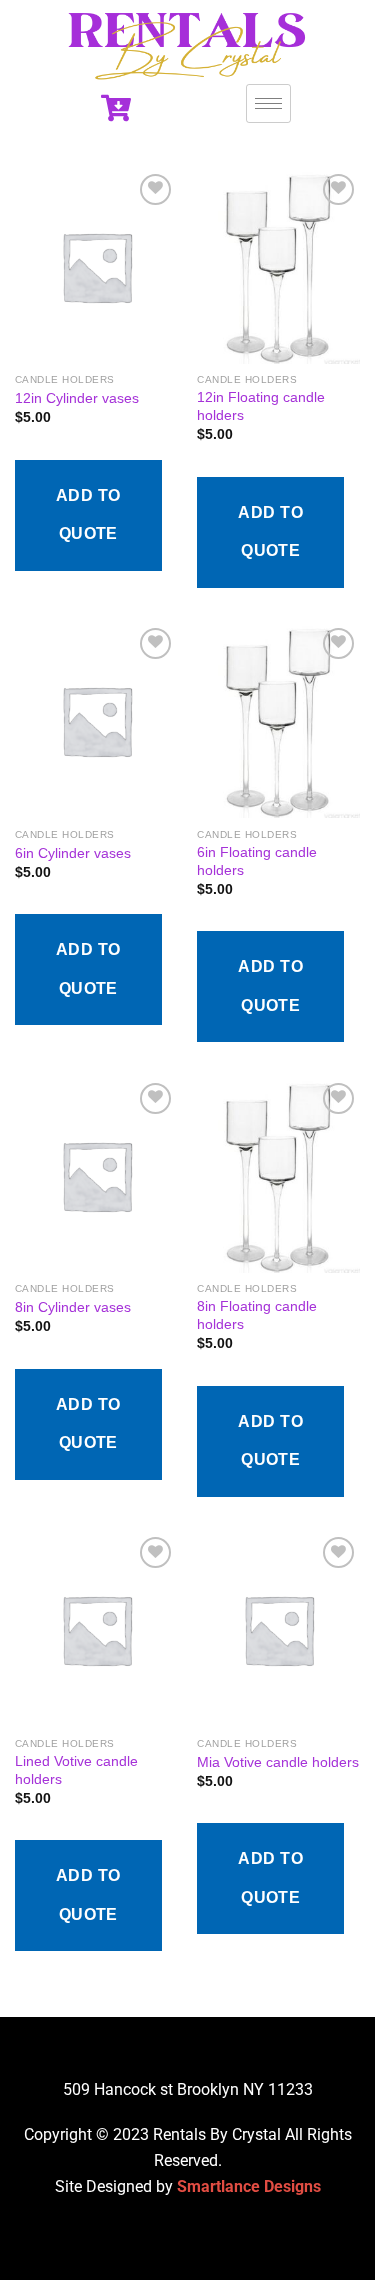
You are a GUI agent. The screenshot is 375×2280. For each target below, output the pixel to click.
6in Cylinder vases (73, 853)
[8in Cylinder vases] (96, 1175)
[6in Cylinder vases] (96, 720)
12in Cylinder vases (77, 398)
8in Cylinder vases (73, 1307)
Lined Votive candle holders (76, 1770)
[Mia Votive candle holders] (278, 1629)
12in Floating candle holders (261, 406)
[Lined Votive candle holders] (96, 1629)
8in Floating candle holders (257, 1315)
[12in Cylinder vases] (96, 266)
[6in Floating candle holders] (278, 720)
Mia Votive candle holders (278, 1762)
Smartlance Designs (249, 2186)
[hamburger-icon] (268, 103)
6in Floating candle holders (257, 861)
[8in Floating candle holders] (278, 1175)
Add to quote (88, 514)
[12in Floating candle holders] (278, 266)
